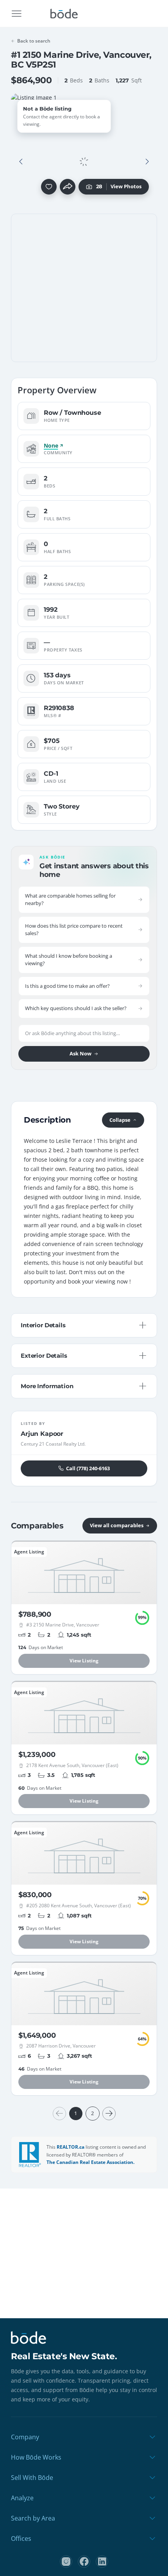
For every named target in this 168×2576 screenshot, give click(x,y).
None (51, 446)
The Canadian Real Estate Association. (90, 2162)
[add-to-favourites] (49, 187)
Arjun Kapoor (42, 1434)
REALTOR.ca (71, 2147)
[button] (21, 162)
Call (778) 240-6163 (88, 1468)
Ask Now (80, 1053)
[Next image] (147, 162)
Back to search (34, 41)
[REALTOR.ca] (30, 2155)
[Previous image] (21, 162)
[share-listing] (68, 187)
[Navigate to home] (64, 14)
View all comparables (117, 1525)
